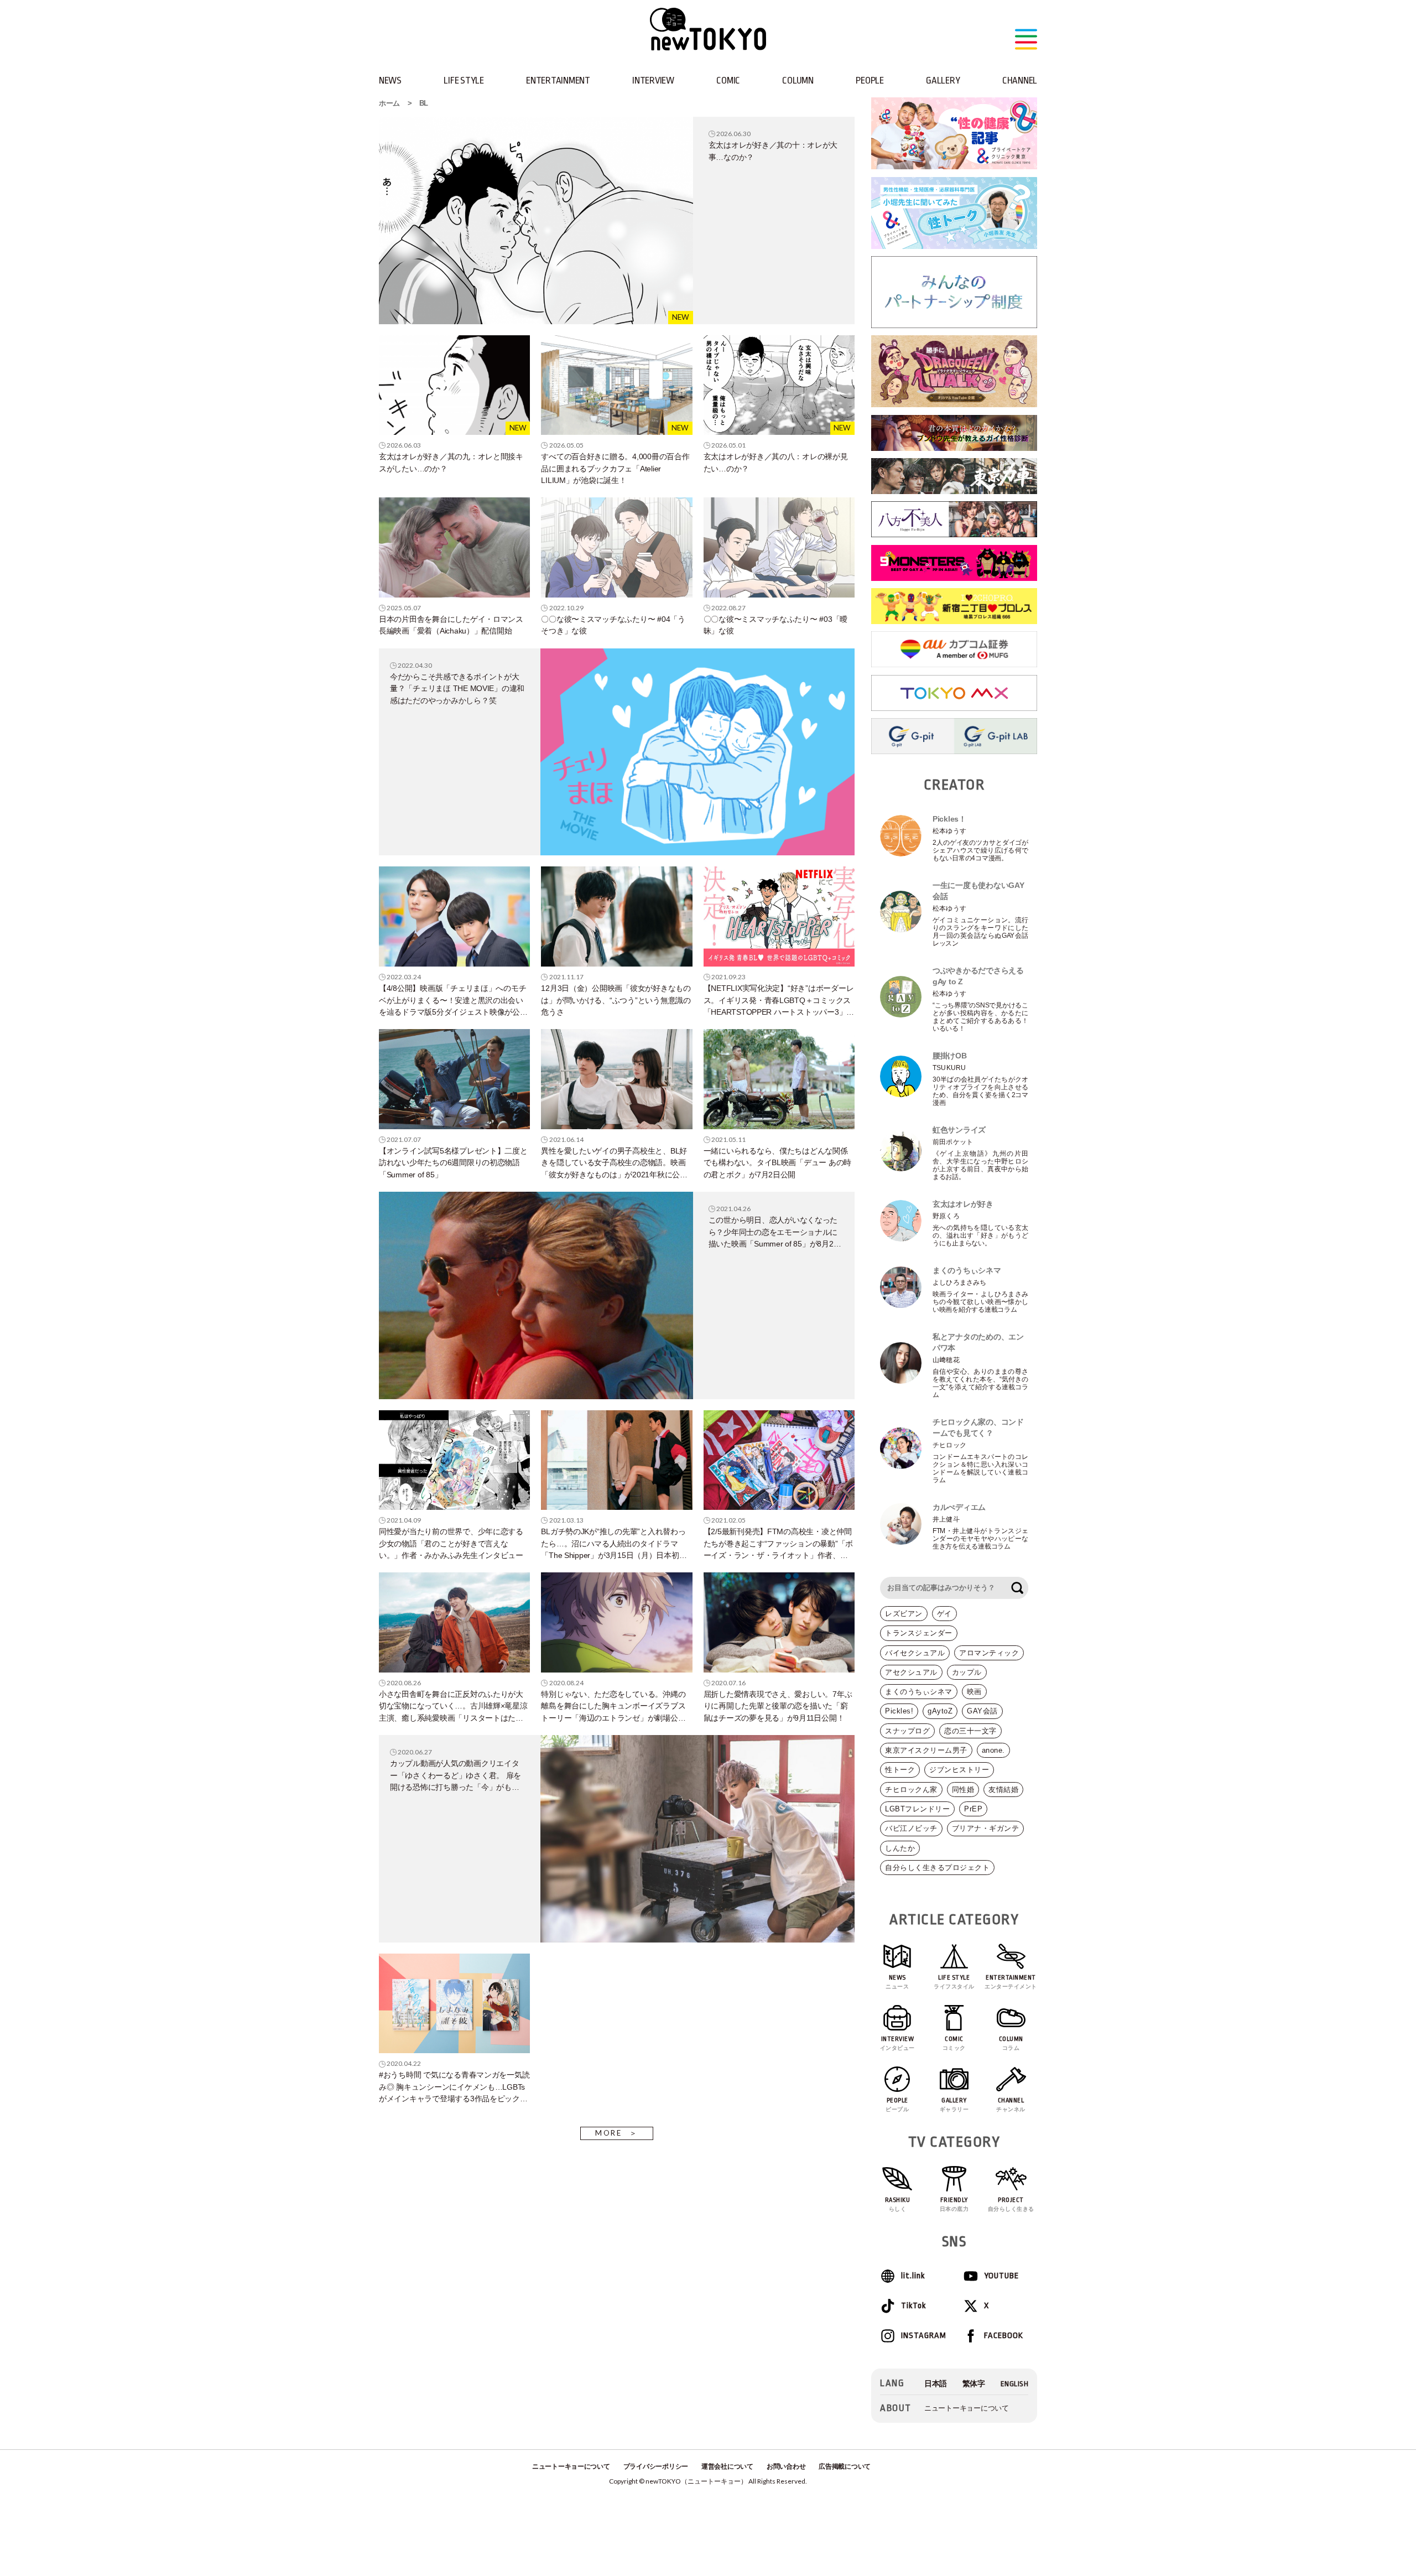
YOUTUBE (1001, 2276)
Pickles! (899, 1711)
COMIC (728, 80)
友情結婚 (1003, 1790)
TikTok (913, 2306)
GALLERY (943, 80)
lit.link (913, 2276)
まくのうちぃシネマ (919, 1692)
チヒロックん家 (911, 1790)
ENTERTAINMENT (558, 80)
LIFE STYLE (464, 80)
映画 (974, 1692)
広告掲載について (845, 2466)
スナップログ (907, 1731)
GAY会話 (982, 1711)
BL (424, 103)
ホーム (389, 103)
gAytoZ (940, 1711)
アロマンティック (989, 1653)
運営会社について (727, 2466)
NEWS (390, 80)
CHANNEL (1020, 80)
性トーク (900, 1770)
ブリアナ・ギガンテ (986, 1828)
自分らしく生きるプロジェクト (937, 1868)
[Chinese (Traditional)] (974, 2384)
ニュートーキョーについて (967, 2408)
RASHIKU (898, 2204)
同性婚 (963, 1790)
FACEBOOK (1004, 2336)
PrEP (973, 1809)
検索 (1017, 1588)
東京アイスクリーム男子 (926, 1750)
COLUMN (798, 80)
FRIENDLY (954, 2204)
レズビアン (904, 1614)
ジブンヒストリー (959, 1770)
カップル (967, 1672)
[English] (1015, 2384)
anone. (993, 1750)
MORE (609, 2133)
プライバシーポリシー (656, 2466)
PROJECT (1011, 2204)
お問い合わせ (786, 2466)
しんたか (900, 1848)
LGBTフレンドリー (917, 1809)
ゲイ (944, 1614)
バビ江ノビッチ (911, 1828)
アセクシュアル (911, 1672)
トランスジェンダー (919, 1633)
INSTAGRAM (923, 2336)
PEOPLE (870, 80)
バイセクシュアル (915, 1653)
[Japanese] (936, 2384)
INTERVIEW (653, 80)
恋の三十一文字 (970, 1731)
